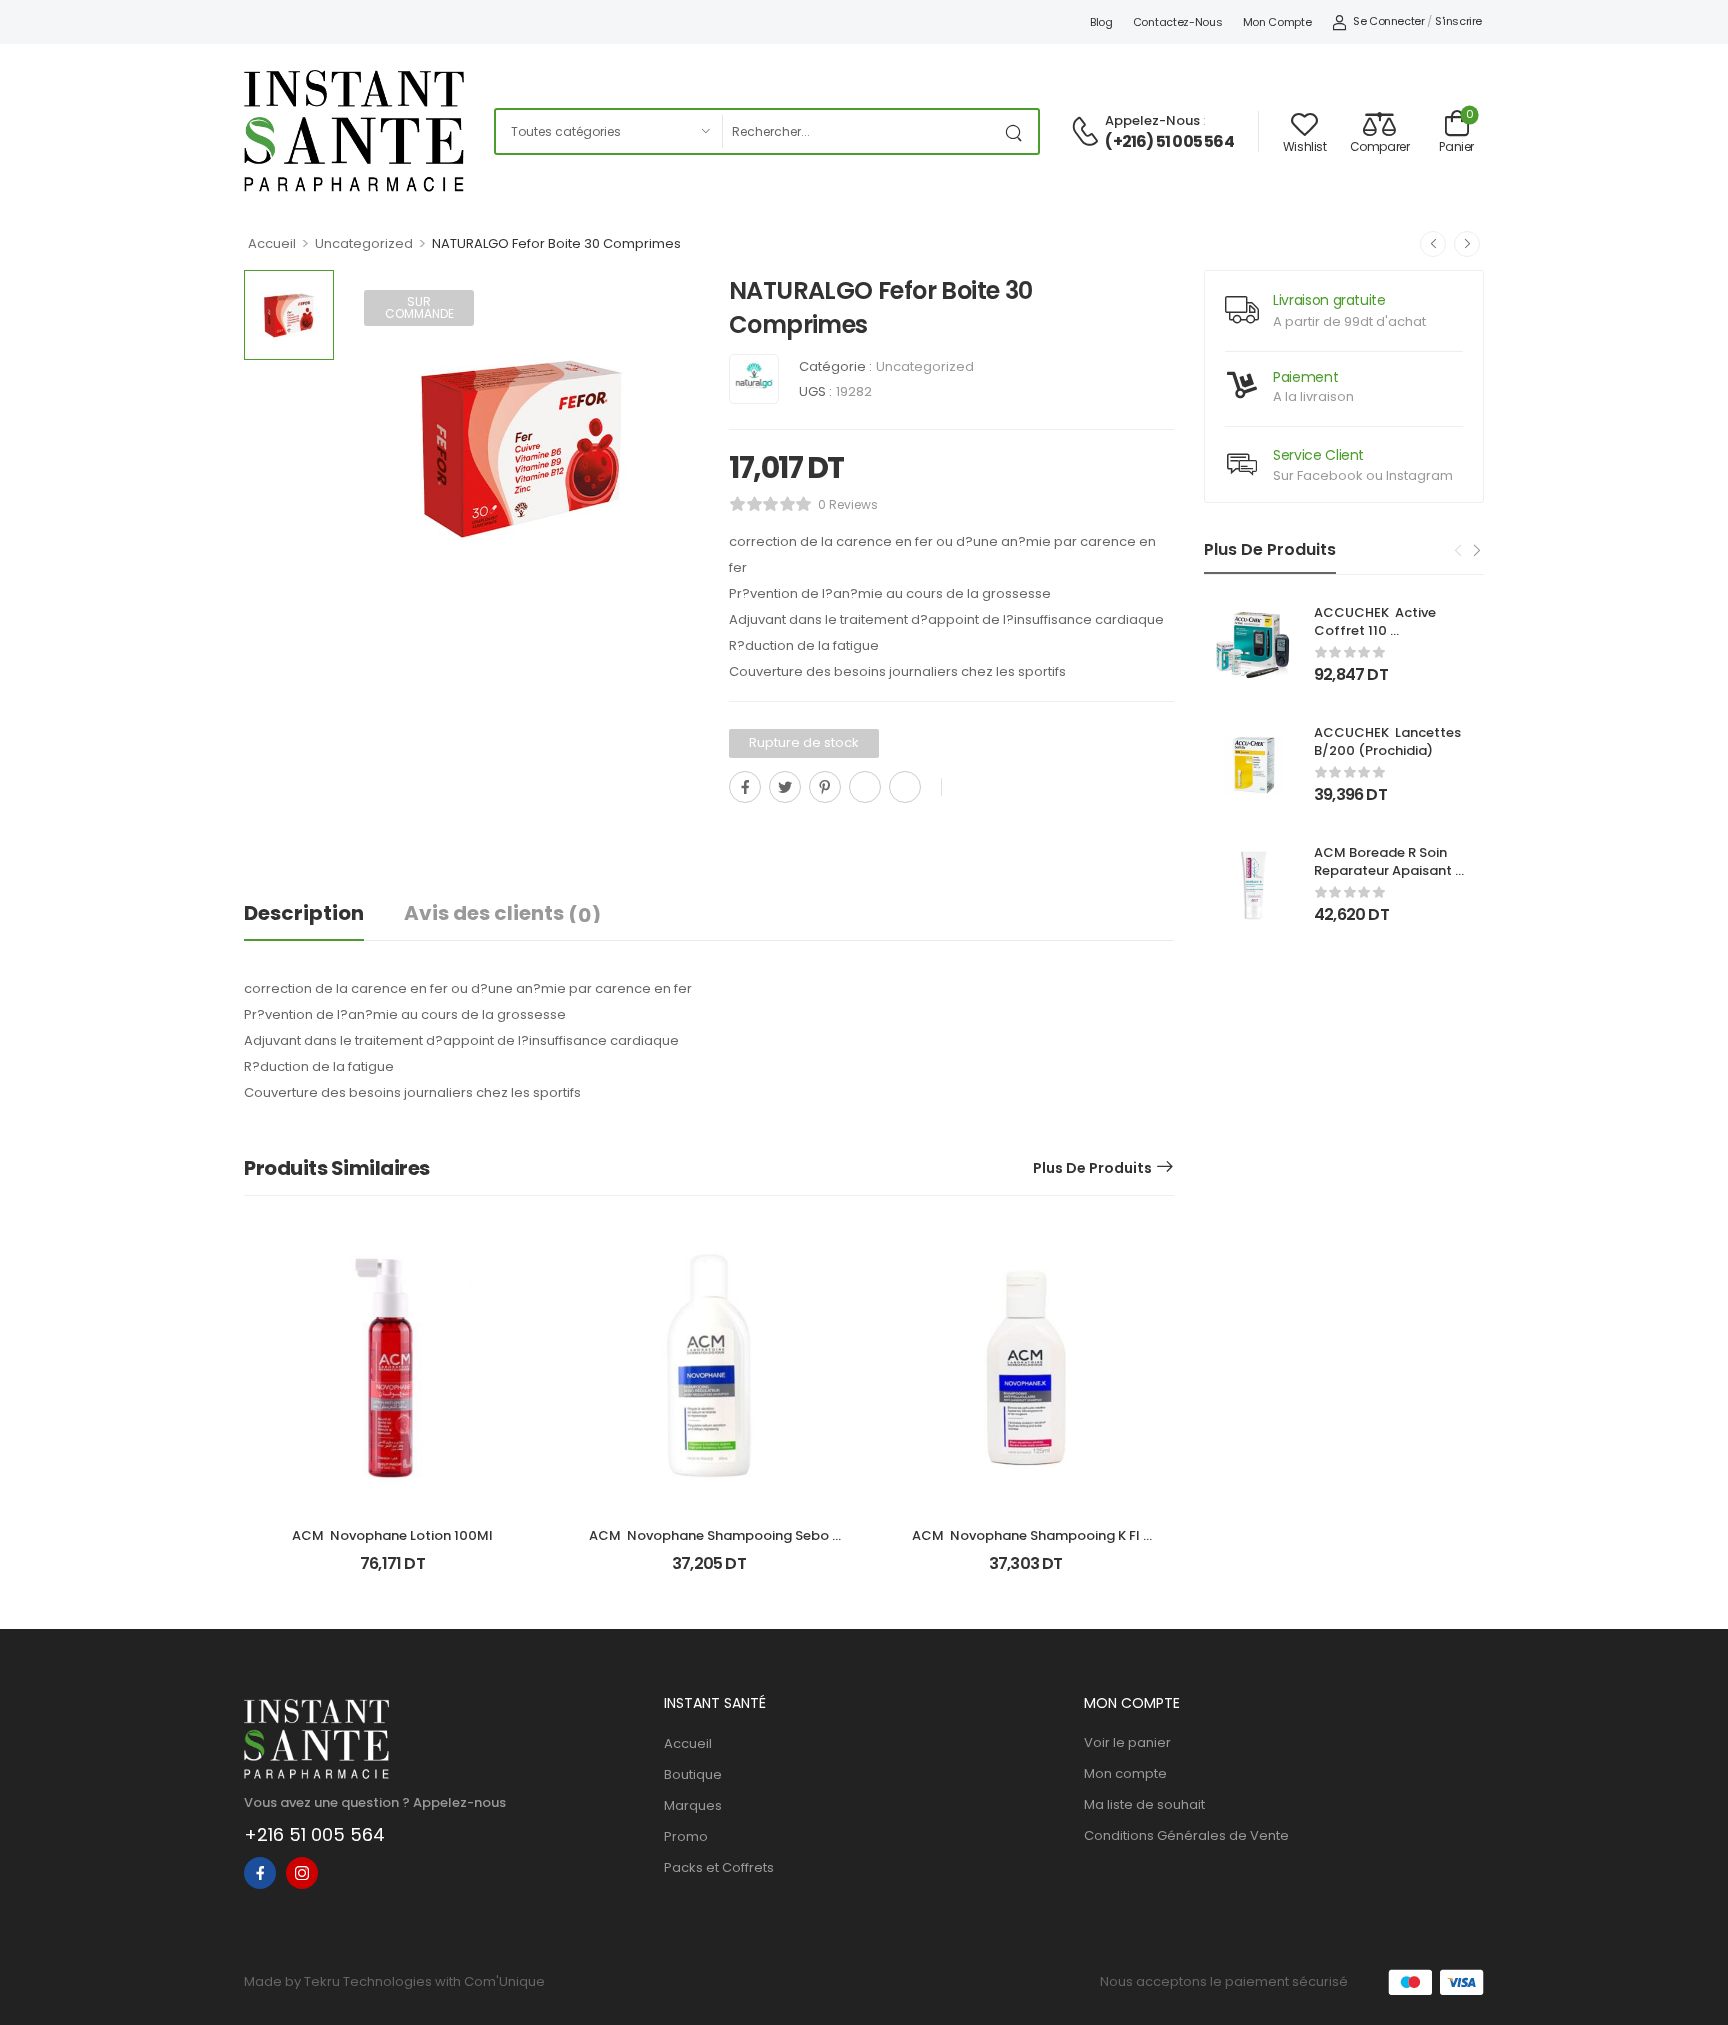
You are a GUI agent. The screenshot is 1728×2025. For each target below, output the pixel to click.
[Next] (1476, 551)
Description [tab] (304, 913)
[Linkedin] (905, 787)
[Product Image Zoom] (664, 590)
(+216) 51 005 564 (1169, 142)
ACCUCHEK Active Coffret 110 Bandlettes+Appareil (1383, 630)
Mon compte (1277, 22)
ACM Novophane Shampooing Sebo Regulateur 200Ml (710, 1544)
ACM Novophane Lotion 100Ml (392, 1535)
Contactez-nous (1178, 22)
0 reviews (848, 504)
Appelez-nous (1152, 120)
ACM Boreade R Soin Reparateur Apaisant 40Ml (1384, 870)
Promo (686, 1836)
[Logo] (354, 131)
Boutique (693, 1774)
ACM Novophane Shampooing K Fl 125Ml (1027, 1544)
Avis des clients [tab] (502, 914)
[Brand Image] (754, 379)
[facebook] (260, 1873)
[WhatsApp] (865, 787)
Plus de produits (1092, 1168)
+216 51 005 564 (314, 1834)
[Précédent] (1433, 244)
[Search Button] (1018, 131)
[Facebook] (745, 787)
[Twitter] (785, 787)
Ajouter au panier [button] (392, 1571)
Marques (693, 1805)
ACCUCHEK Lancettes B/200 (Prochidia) (1389, 741)
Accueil (272, 243)
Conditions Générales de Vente (1186, 1835)
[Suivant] (1467, 244)
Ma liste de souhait (1144, 1804)
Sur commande (419, 307)
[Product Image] (521, 447)
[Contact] (1088, 132)
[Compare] (737, 831)
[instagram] (302, 1873)
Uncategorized (364, 243)
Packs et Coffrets (719, 1867)
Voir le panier (1127, 1742)
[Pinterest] (825, 787)
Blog (1101, 22)
